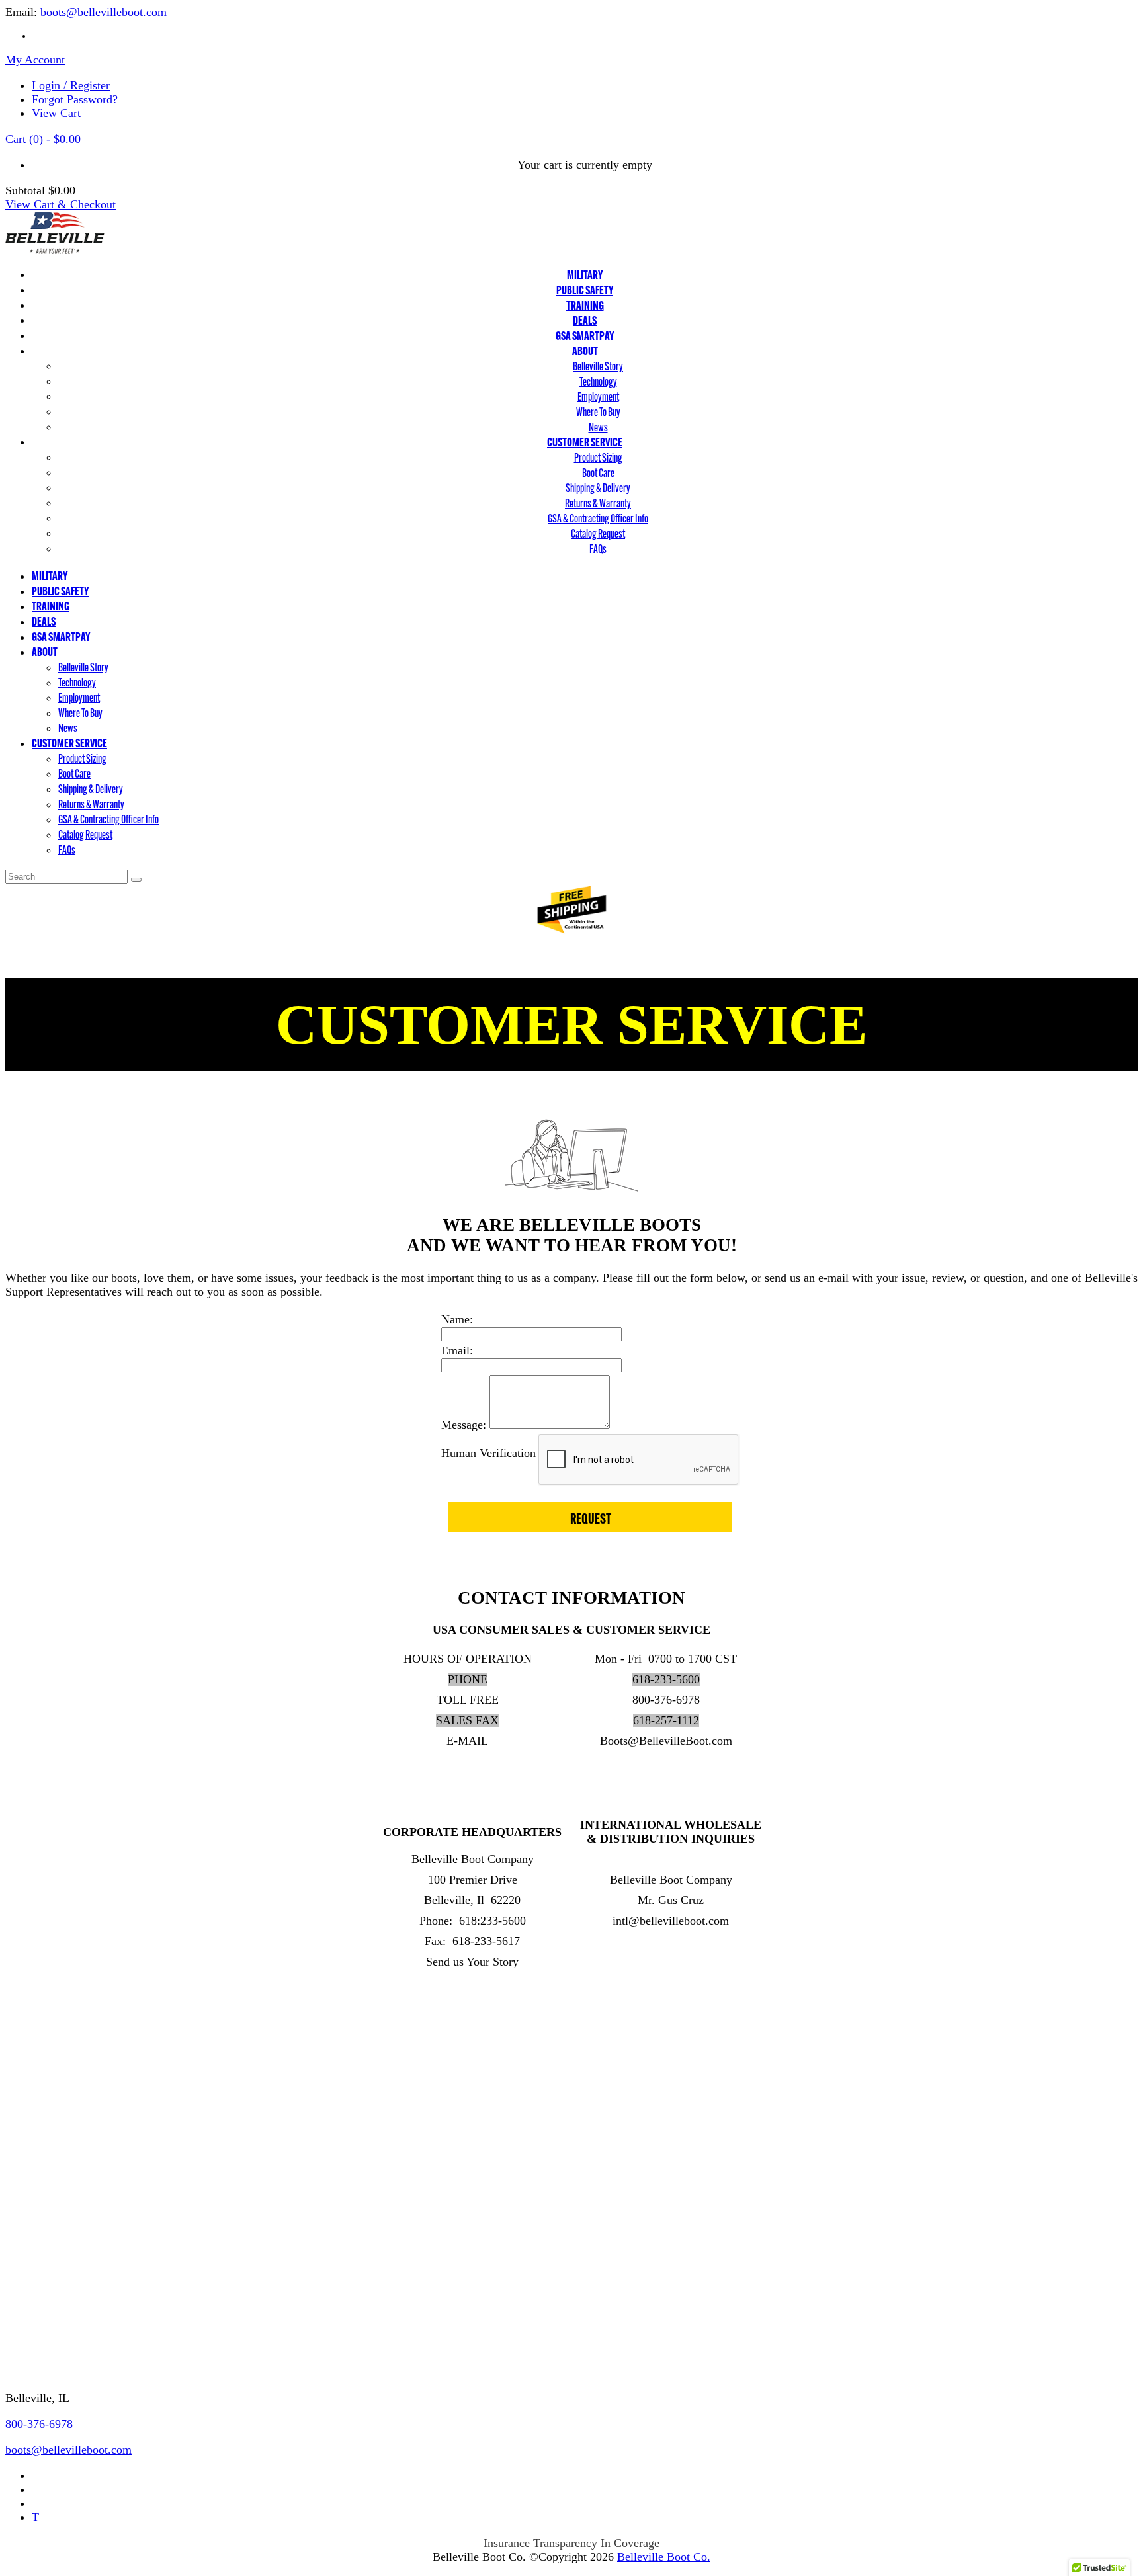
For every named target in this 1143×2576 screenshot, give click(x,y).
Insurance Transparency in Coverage (571, 2543)
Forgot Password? (75, 99)
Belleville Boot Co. (664, 2557)
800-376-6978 (39, 2424)
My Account (35, 60)
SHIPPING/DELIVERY (63, 2262)
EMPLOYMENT (47, 2100)
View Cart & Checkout (61, 204)
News (598, 427)
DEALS (585, 320)
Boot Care (598, 473)
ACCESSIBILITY (49, 2023)
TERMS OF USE (47, 1997)
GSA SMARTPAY (585, 336)
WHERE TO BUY (50, 2075)
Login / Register (71, 85)
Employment (598, 396)
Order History (39, 2152)
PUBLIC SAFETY (585, 290)
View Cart (56, 113)
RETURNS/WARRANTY (68, 2236)
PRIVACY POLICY (54, 2049)
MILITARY (585, 275)
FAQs (598, 549)
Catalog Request (598, 533)
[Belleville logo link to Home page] (55, 250)
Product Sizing (598, 457)
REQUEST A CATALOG (66, 2339)
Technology (598, 381)
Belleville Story (598, 366)
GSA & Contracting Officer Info (598, 518)
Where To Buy (598, 412)
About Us (28, 2210)
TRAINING (585, 305)
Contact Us (38, 2369)
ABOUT (585, 351)
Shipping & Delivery (598, 488)
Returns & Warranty (598, 503)
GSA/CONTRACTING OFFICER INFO (103, 2288)
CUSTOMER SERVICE (585, 442)
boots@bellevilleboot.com (104, 12)
